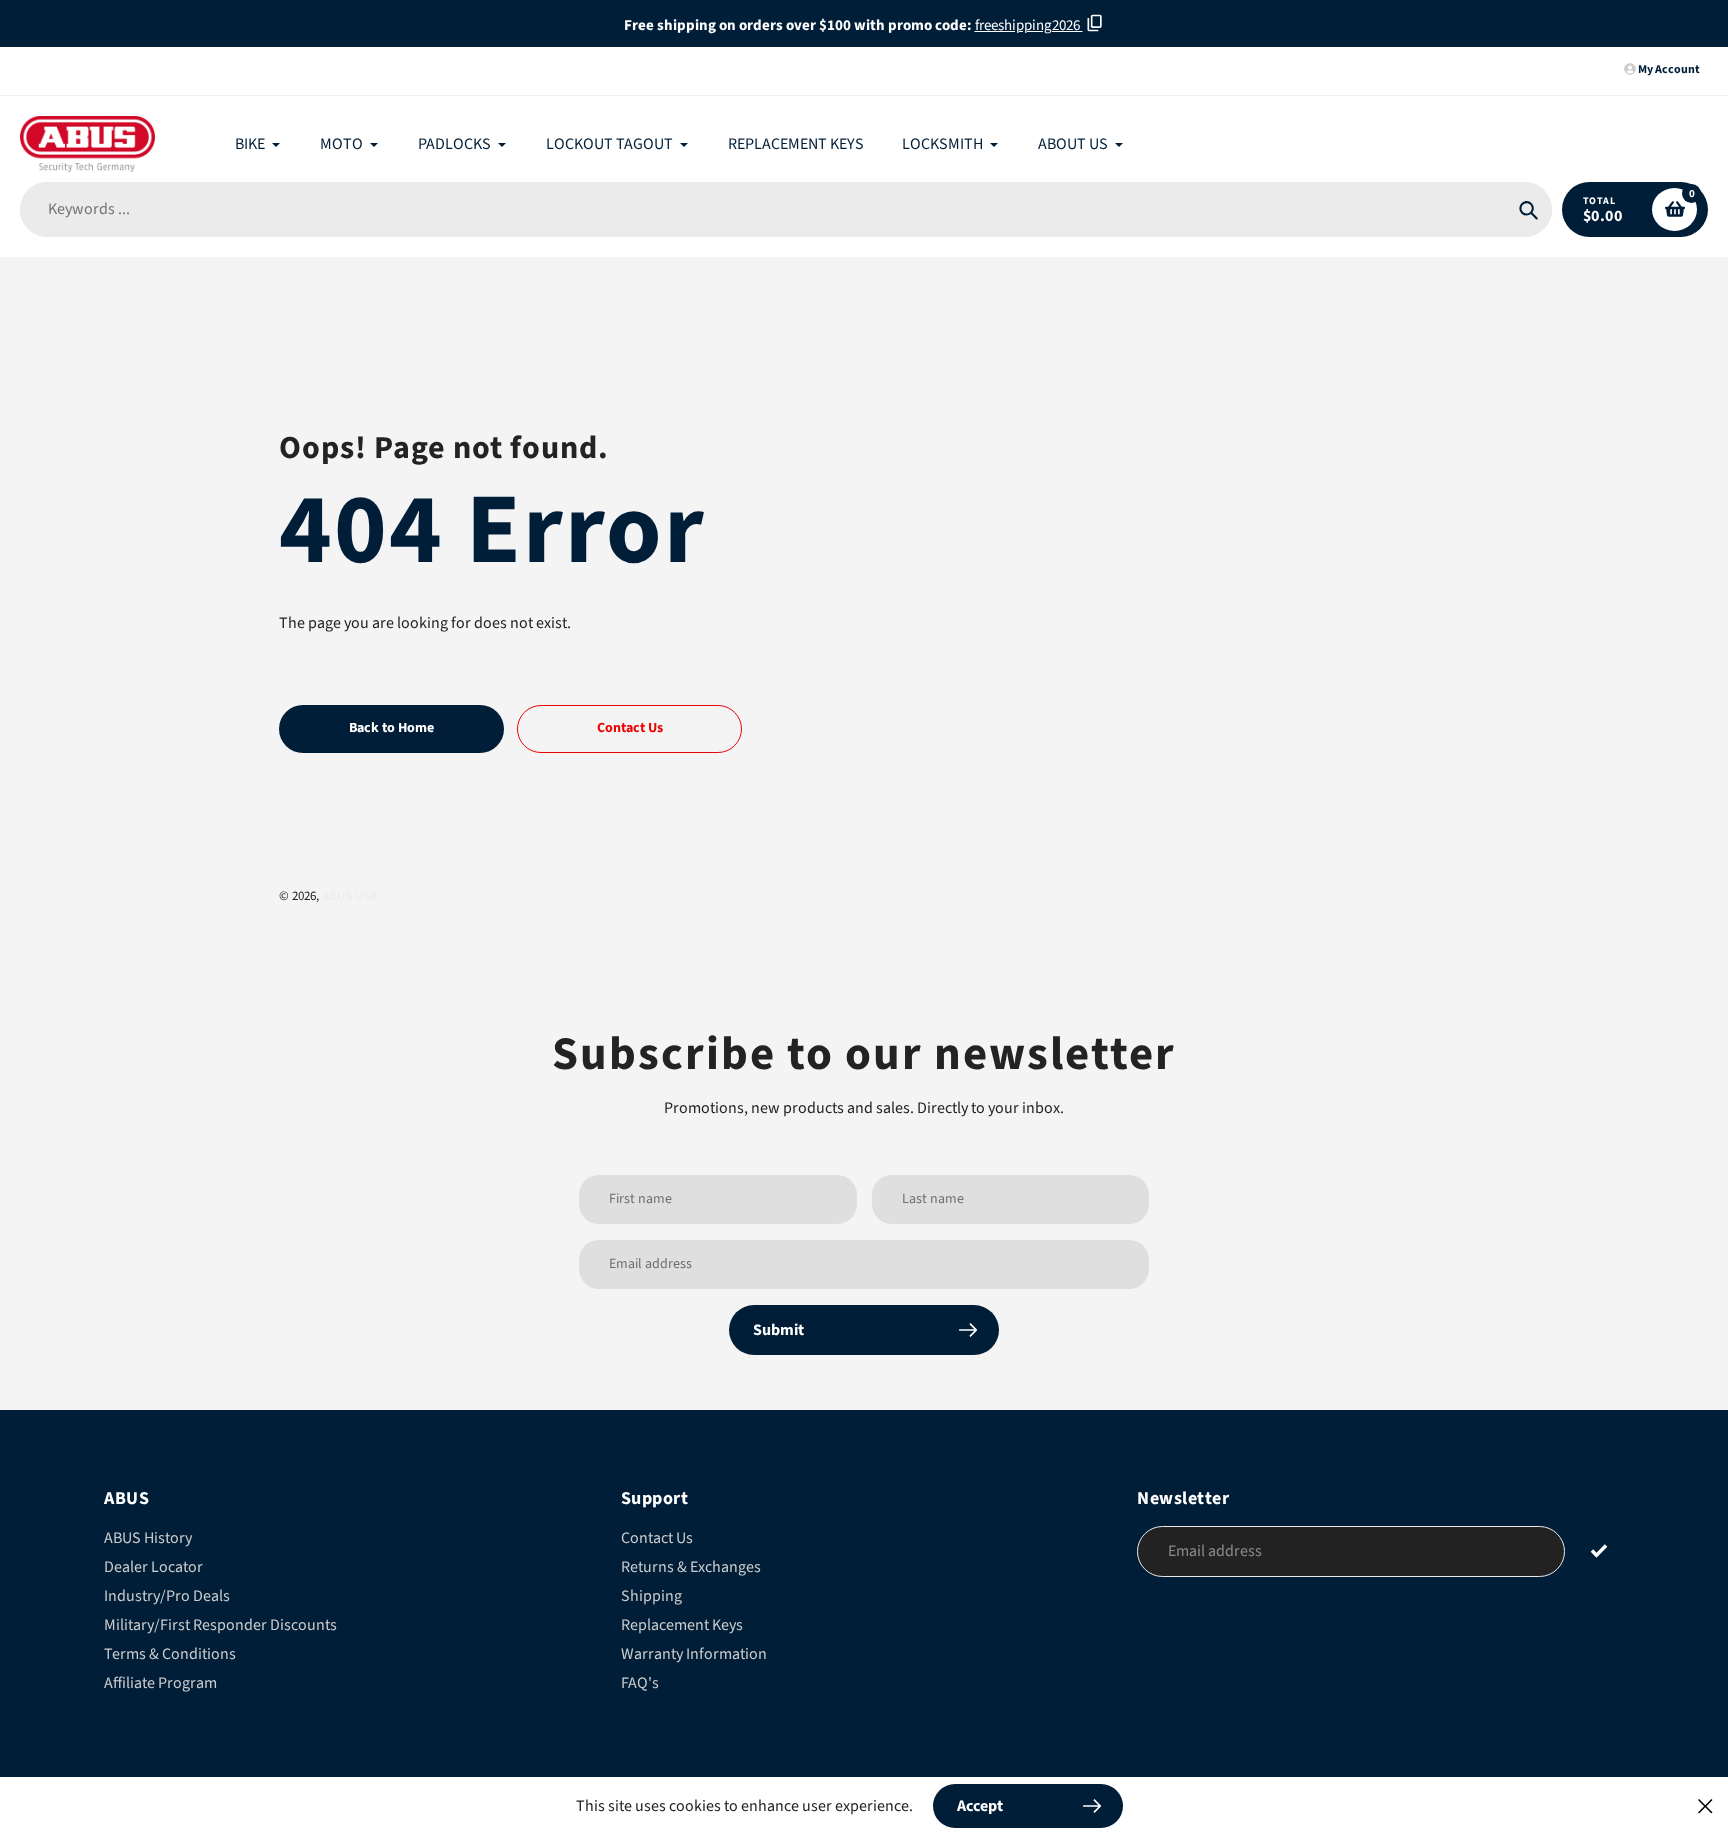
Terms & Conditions (170, 1654)
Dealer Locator (153, 1567)
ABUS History (148, 1538)
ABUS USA (349, 896)
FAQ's (640, 1683)
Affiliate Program (160, 1683)
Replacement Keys (682, 1625)
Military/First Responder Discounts (220, 1625)
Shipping (651, 1596)
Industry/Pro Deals (167, 1596)
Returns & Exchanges (691, 1567)
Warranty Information (694, 1654)
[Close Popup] (1705, 1805)
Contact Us (657, 1538)
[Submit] (1599, 1550)
